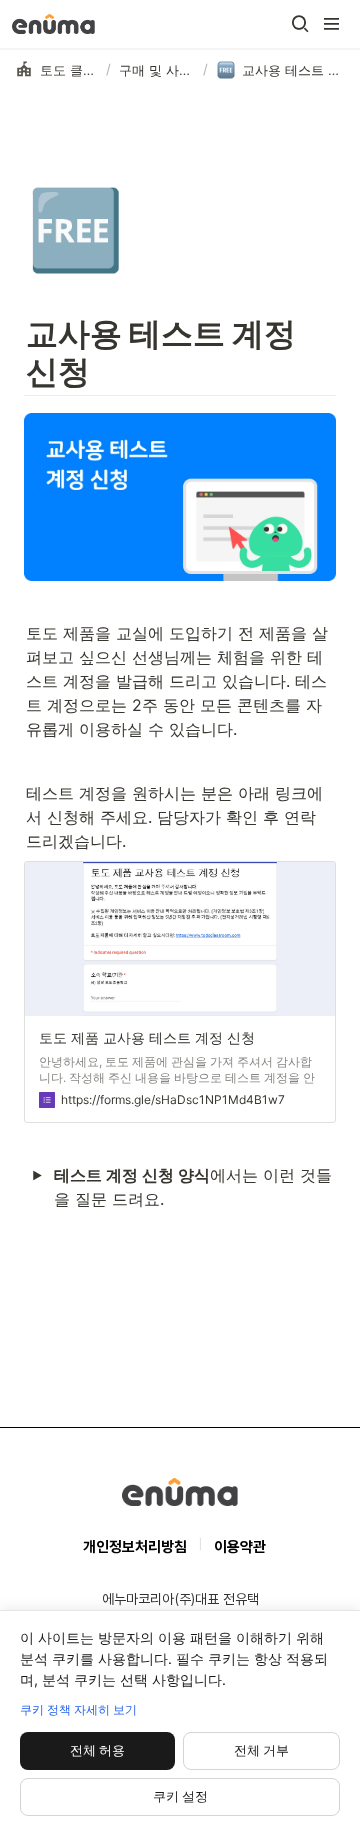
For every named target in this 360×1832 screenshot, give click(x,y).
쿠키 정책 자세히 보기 (78, 1709)
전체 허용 (97, 1750)
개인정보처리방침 (135, 1547)
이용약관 (240, 1547)
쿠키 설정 (180, 1796)
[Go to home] (53, 24)
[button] (300, 24)
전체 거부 (261, 1750)
